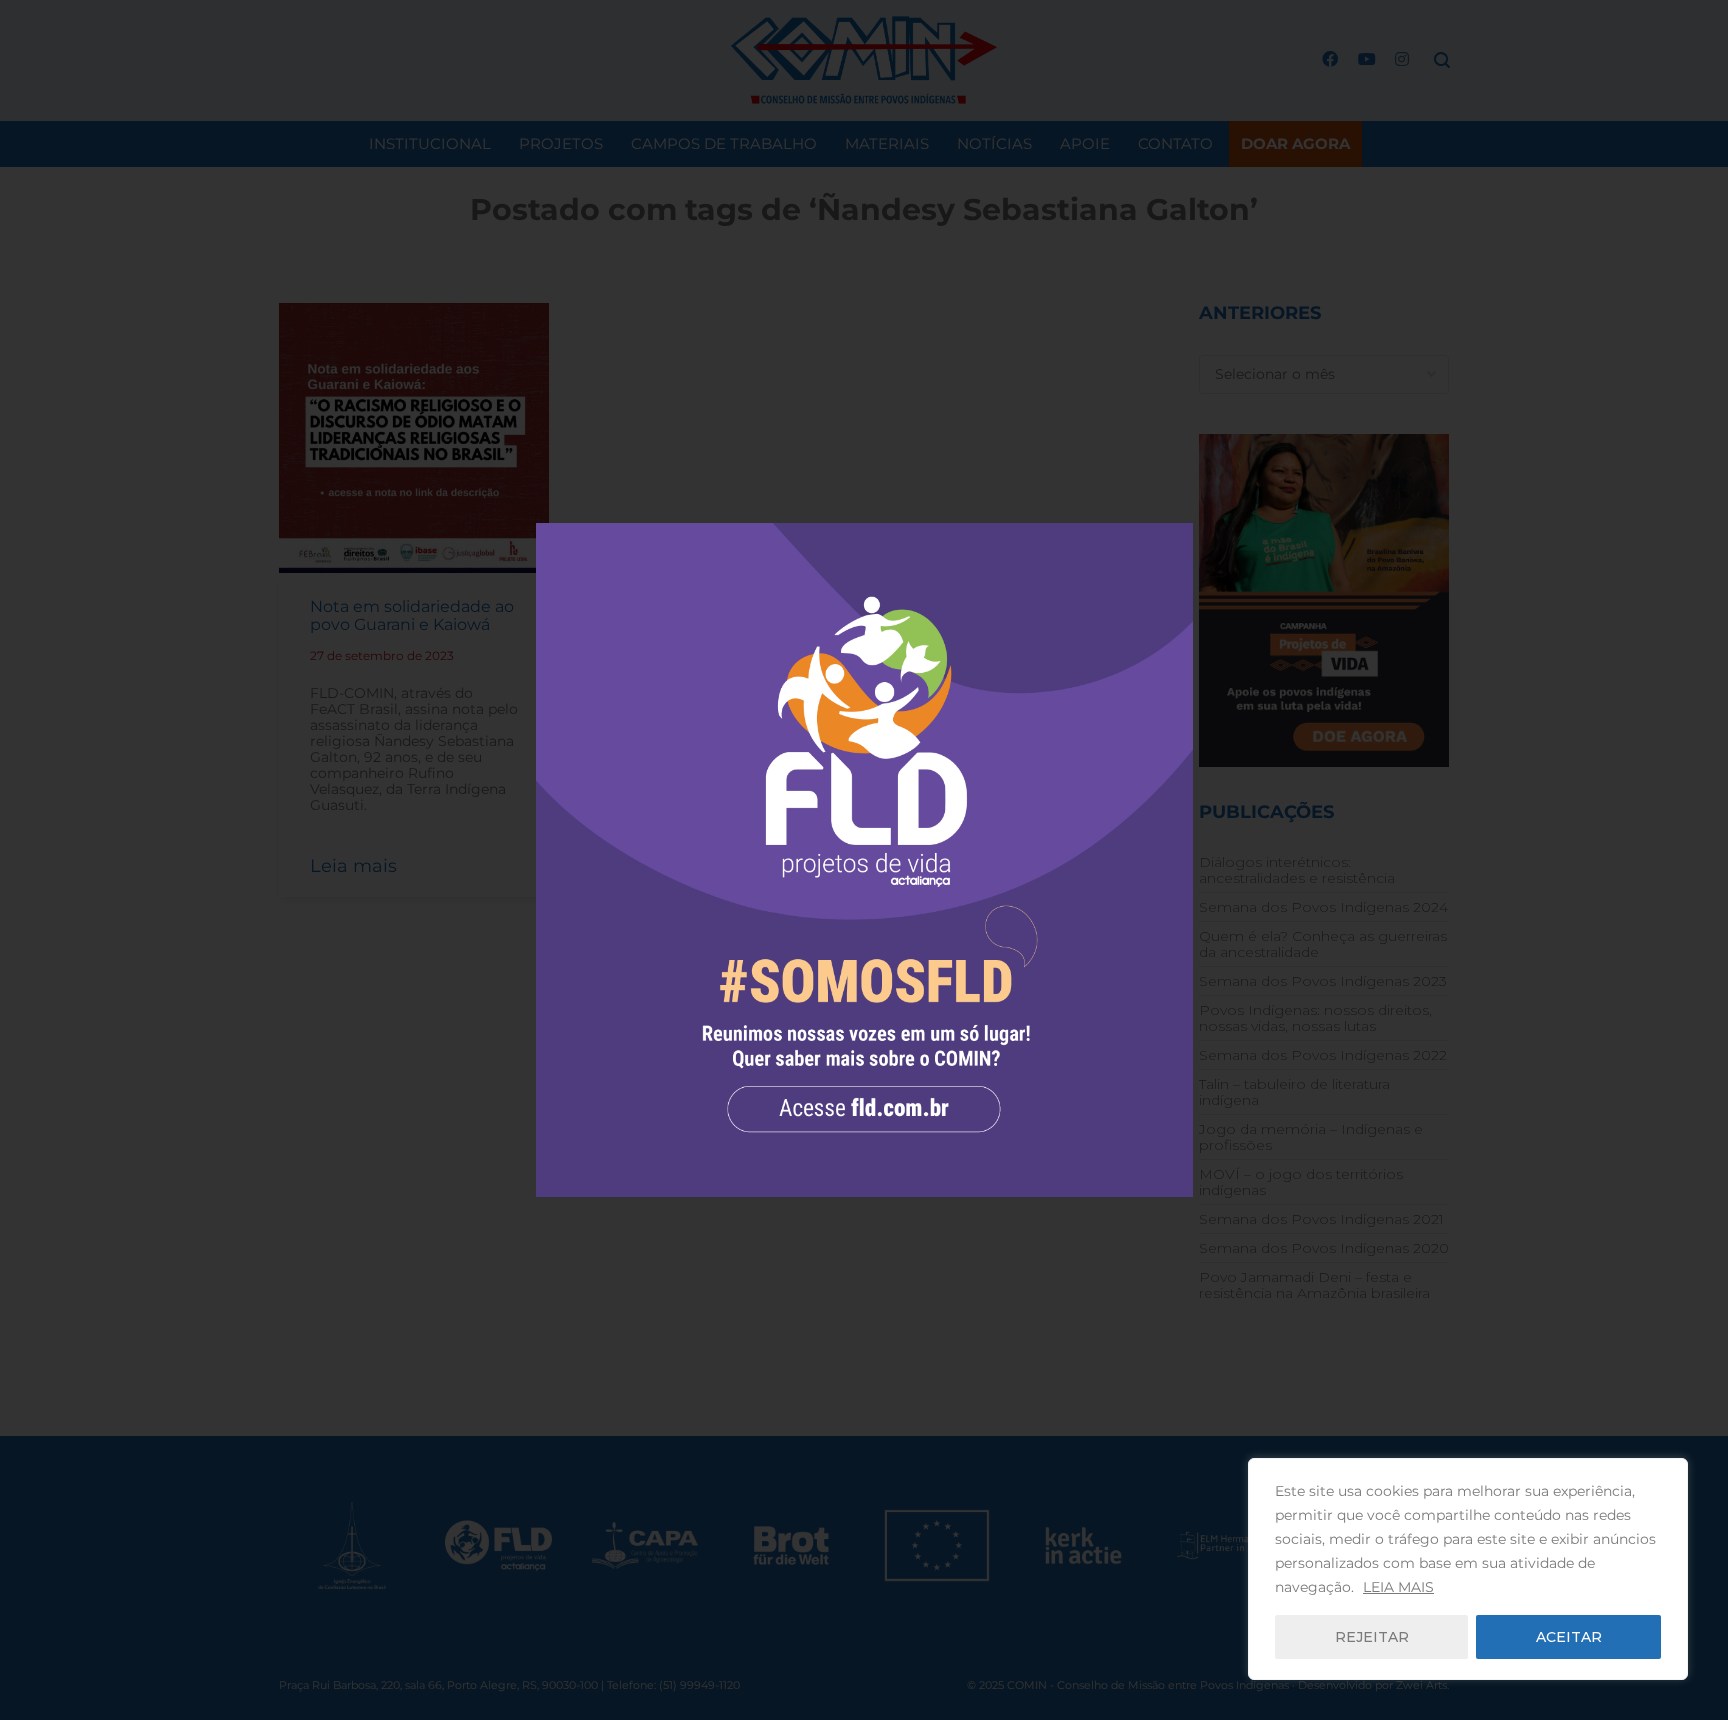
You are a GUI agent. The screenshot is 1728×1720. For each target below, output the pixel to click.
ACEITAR (1569, 1637)
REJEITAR (1372, 1637)
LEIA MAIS (1398, 1587)
